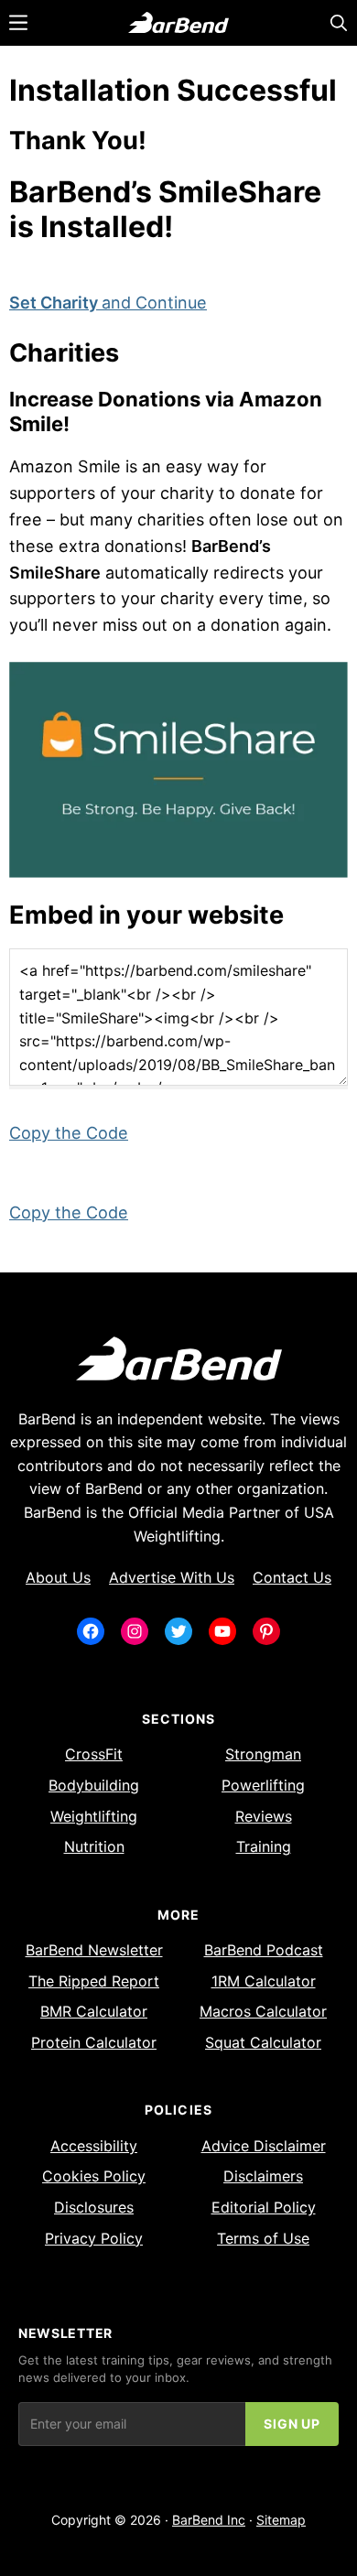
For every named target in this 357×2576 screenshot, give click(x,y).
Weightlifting (94, 1816)
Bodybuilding (94, 1785)
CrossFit (94, 1754)
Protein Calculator (94, 2042)
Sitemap (281, 2520)
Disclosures (94, 2207)
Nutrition (94, 1846)
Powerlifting (263, 1785)
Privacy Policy (94, 2238)
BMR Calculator (94, 2011)
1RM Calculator (264, 1981)
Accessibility (94, 2146)
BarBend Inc (209, 2520)
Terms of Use (263, 2238)
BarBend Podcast (264, 1950)
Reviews (264, 1816)
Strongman (263, 1754)
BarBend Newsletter (94, 1950)
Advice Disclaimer (264, 2146)
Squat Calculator (263, 2042)
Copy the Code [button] (69, 1133)
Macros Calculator (263, 2011)
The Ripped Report (94, 1981)
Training (264, 1846)
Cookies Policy (94, 2176)
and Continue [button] (108, 303)
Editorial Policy (264, 2207)
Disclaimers (263, 2176)
